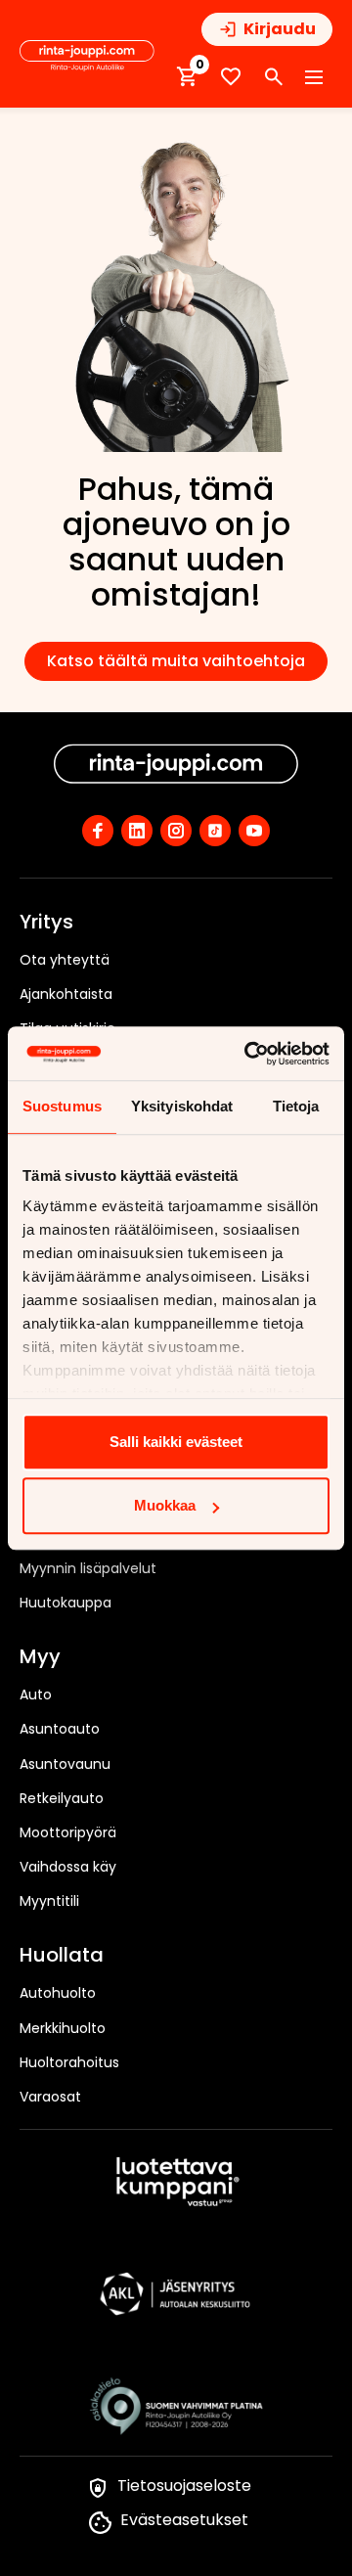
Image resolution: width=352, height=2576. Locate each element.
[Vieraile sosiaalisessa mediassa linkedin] (137, 831)
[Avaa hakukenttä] (274, 77)
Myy (40, 1657)
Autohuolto (58, 1993)
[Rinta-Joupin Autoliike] (87, 56)
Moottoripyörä (68, 1832)
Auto (36, 1695)
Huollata (62, 1956)
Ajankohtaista (66, 994)
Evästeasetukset (184, 2520)
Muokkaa (165, 1505)
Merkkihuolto (63, 2028)
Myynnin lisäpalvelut (88, 1568)
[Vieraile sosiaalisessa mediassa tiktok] (215, 831)
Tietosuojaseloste (184, 2486)
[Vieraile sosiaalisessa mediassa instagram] (176, 831)
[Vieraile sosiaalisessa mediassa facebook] (98, 831)
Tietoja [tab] (296, 1106)
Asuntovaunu (65, 1764)
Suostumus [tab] (62, 1106)
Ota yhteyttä (65, 960)
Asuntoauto (60, 1729)
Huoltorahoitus (69, 2062)
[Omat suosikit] (231, 77)
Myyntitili (49, 1901)
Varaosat (50, 2097)
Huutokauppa (66, 1603)
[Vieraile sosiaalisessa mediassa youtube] (254, 831)
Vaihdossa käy (68, 1867)
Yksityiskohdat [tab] (182, 1106)
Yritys (46, 923)
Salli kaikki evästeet (176, 1442)
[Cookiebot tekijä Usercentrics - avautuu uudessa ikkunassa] (248, 1054)
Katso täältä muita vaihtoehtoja (176, 661)
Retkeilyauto (62, 1798)
